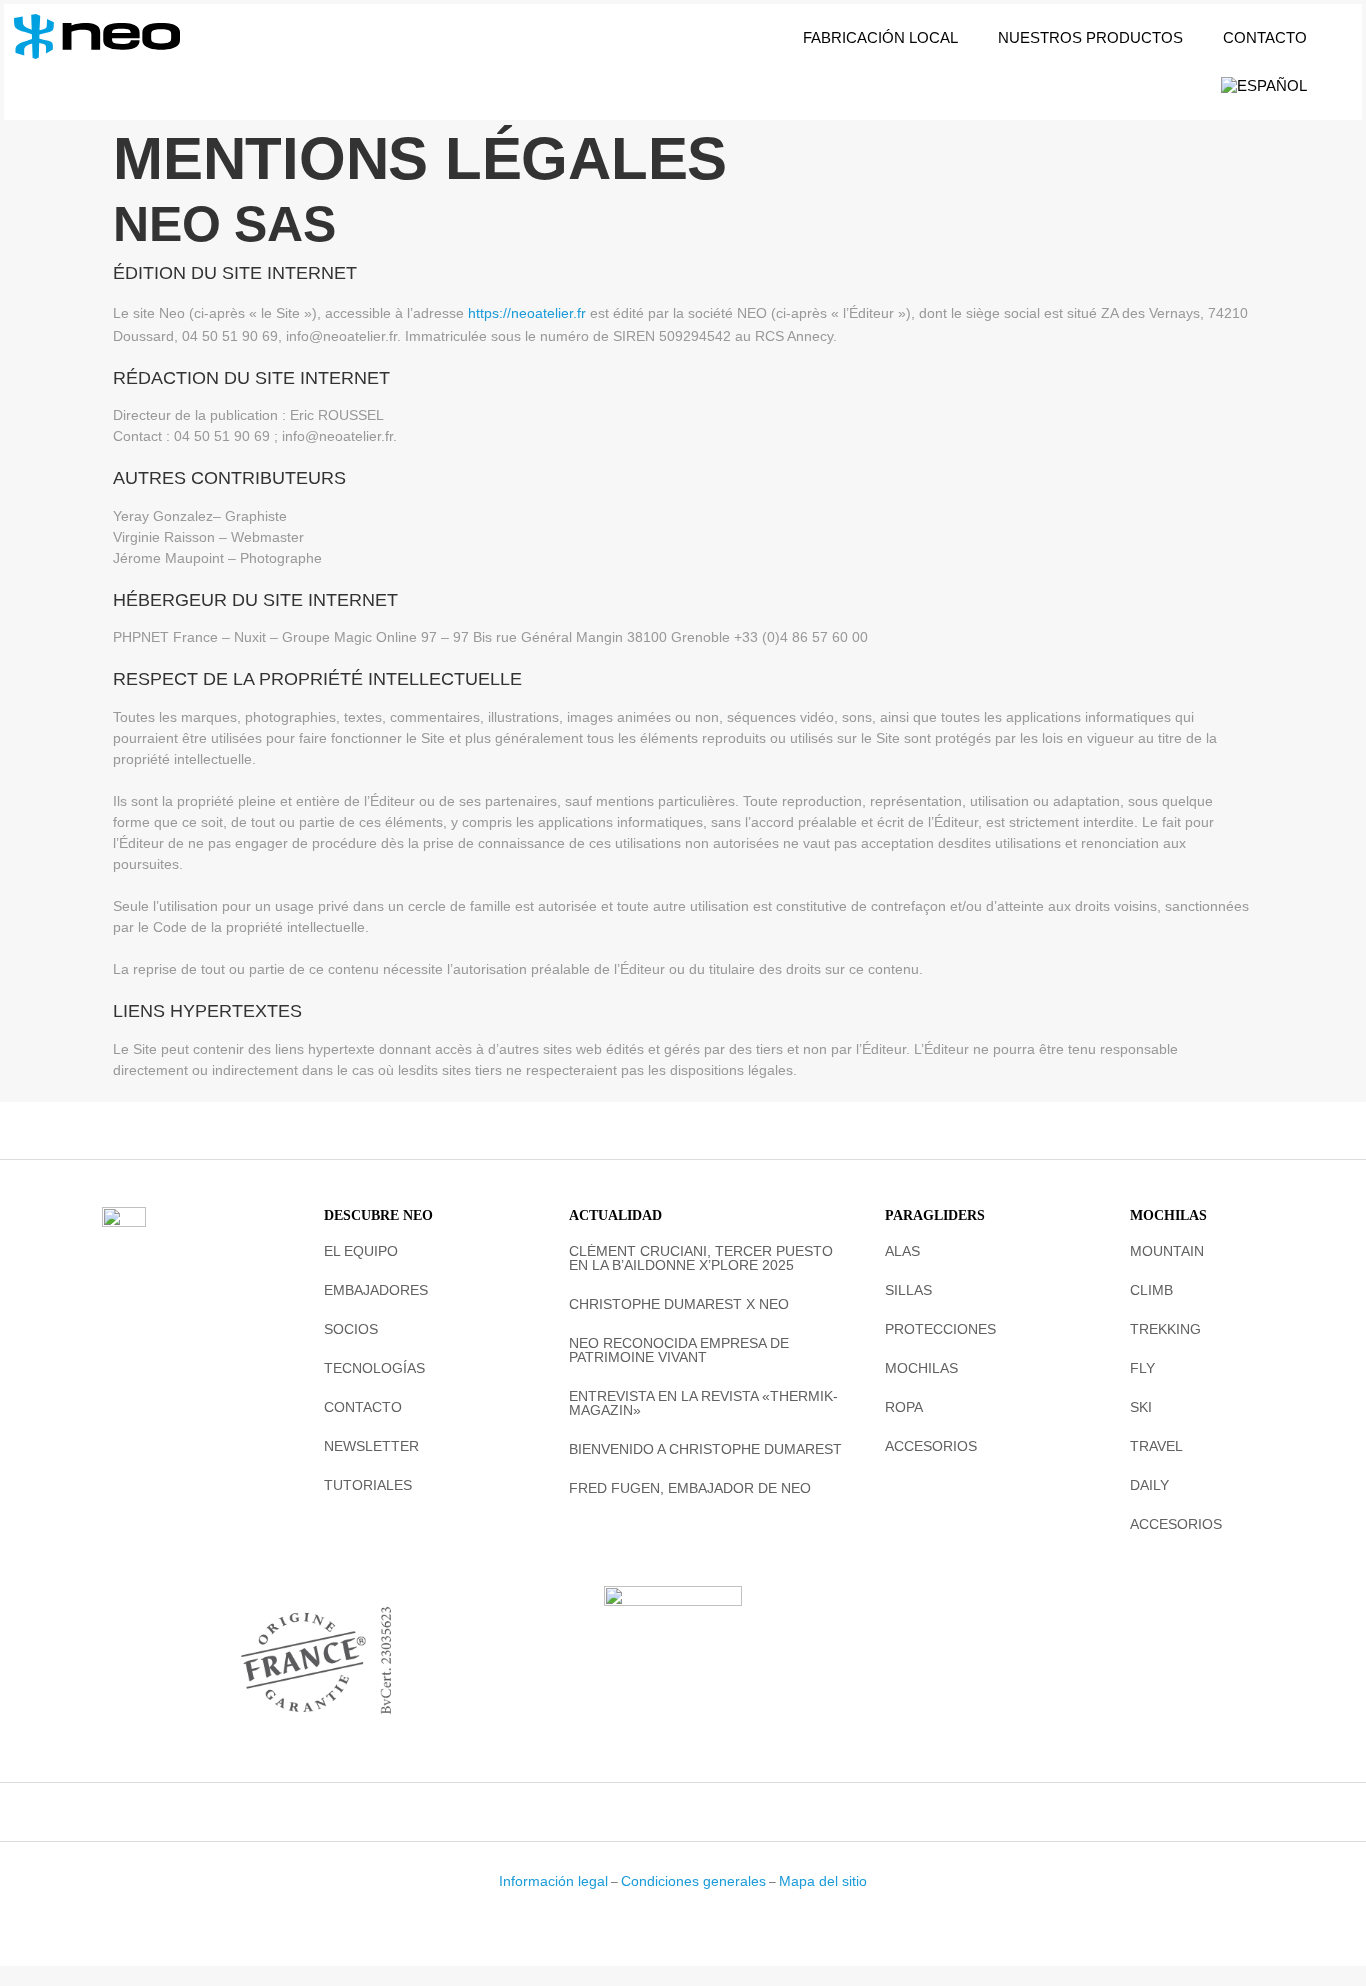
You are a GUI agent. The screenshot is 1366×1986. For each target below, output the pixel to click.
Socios (351, 1329)
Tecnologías (374, 1368)
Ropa (904, 1407)
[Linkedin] (698, 1812)
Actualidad (615, 1215)
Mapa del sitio (823, 1881)
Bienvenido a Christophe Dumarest (705, 1449)
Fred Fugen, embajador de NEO (690, 1488)
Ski (1141, 1407)
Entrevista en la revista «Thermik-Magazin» (703, 1403)
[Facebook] (640, 1812)
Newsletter (371, 1446)
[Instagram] (669, 1812)
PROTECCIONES (940, 1329)
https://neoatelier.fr (527, 313)
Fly (1142, 1368)
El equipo (361, 1251)
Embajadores (376, 1290)
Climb (1151, 1290)
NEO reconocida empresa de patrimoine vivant (679, 1350)
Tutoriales (368, 1485)
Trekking (1165, 1329)
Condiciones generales (693, 1881)
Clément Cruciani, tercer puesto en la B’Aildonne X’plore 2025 (701, 1258)
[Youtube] (727, 1812)
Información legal (553, 1881)
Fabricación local (880, 37)
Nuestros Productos (1090, 37)
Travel (1156, 1446)
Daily (1149, 1485)
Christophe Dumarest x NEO (679, 1304)
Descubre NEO (378, 1215)
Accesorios (931, 1446)
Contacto (1265, 37)
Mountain (1167, 1251)
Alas (902, 1251)
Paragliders (935, 1215)
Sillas (908, 1290)
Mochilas (921, 1368)
